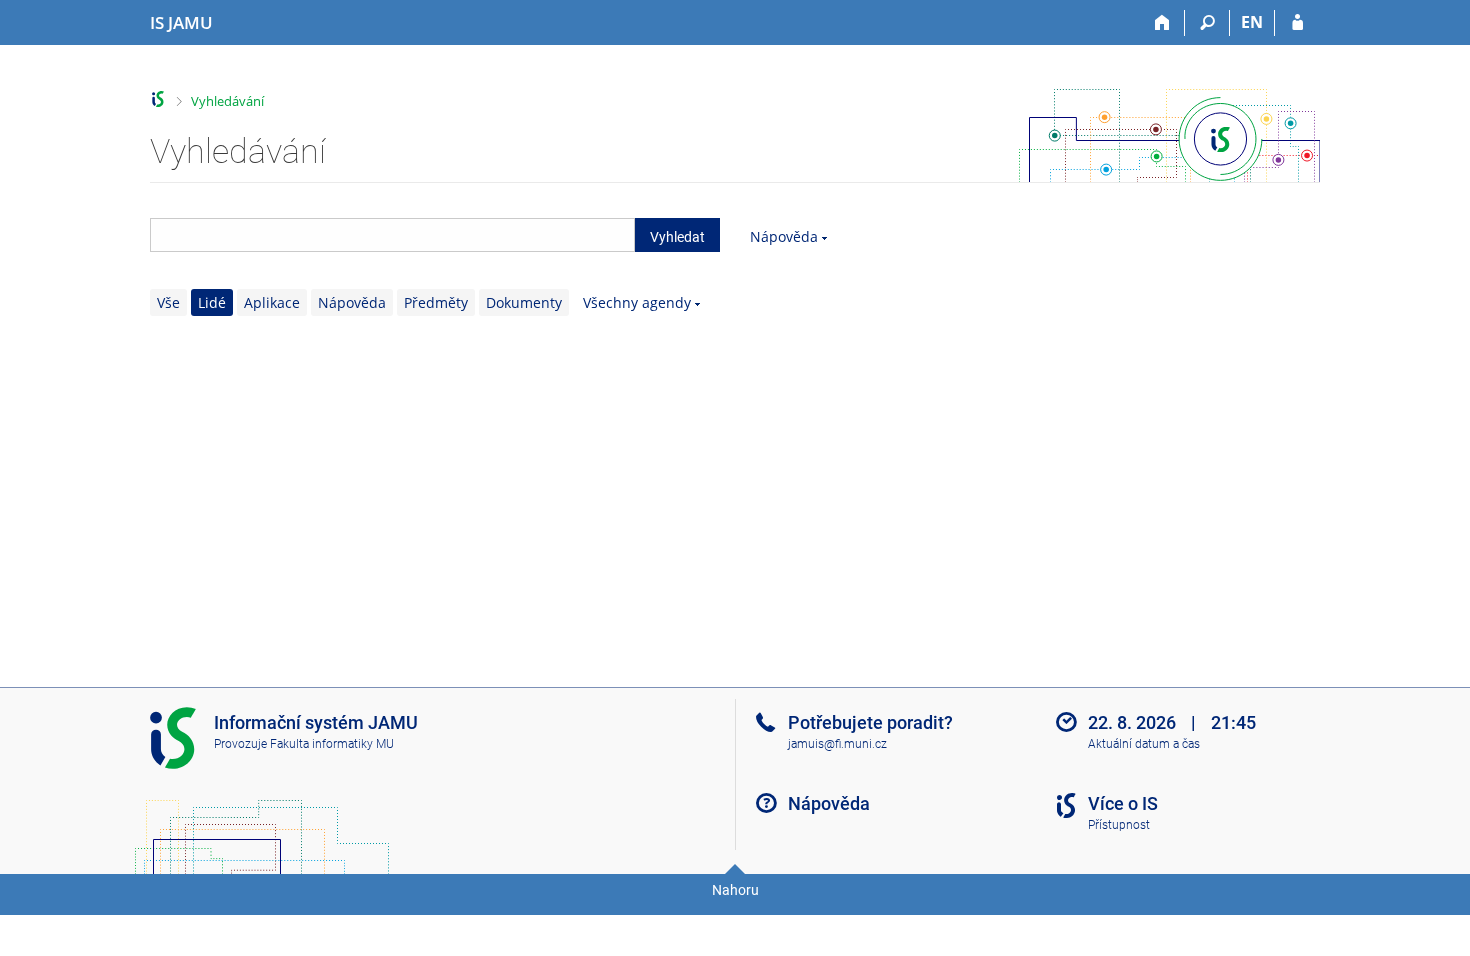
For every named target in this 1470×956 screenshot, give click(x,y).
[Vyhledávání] (1207, 23)
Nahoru (735, 890)
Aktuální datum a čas (1144, 744)
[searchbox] (392, 235)
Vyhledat (677, 237)
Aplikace (272, 302)
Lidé (212, 302)
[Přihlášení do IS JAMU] (1297, 23)
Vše (168, 302)
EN (1252, 22)
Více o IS (1123, 803)
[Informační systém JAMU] (158, 99)
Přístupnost (1119, 825)
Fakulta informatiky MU (332, 744)
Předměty (436, 302)
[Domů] (1162, 23)
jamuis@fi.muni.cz (837, 744)
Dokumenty (524, 302)
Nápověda (784, 236)
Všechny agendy (637, 302)
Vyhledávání (227, 101)
